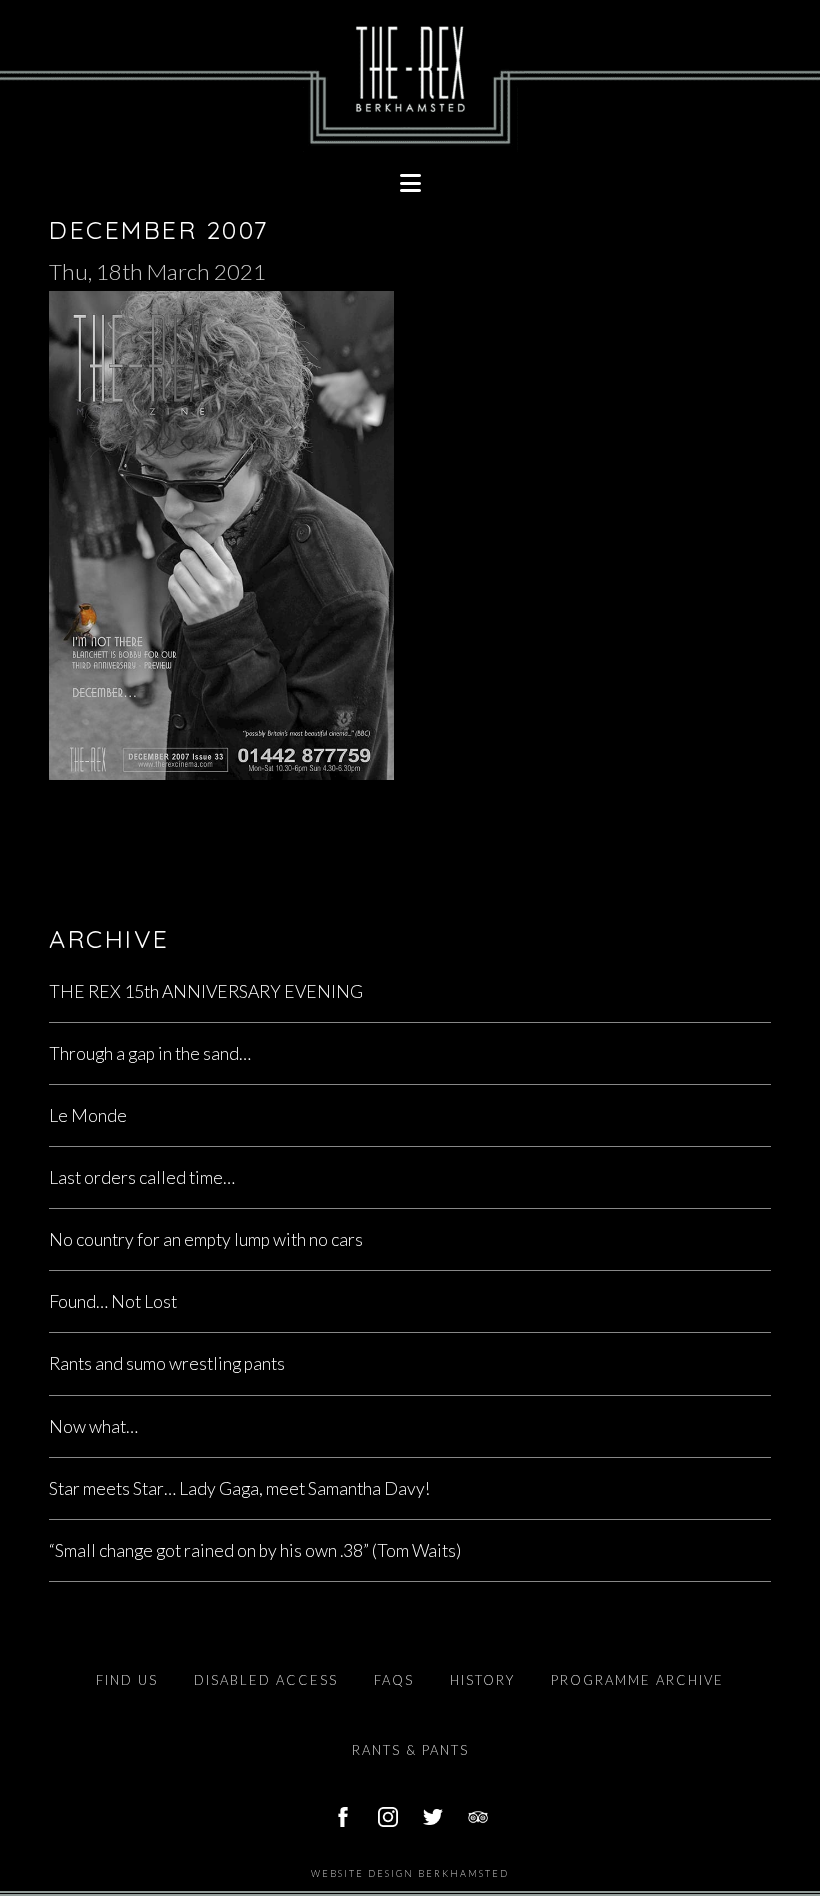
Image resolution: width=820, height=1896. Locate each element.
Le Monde (88, 1115)
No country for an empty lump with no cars (206, 1239)
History (482, 1680)
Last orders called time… (142, 1177)
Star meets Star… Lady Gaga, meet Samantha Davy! (239, 1488)
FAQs (394, 1680)
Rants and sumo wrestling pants (167, 1363)
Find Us (127, 1680)
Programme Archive (637, 1680)
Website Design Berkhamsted (410, 1873)
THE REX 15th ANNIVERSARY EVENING (206, 991)
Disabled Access (266, 1680)
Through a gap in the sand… (150, 1053)
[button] (410, 183)
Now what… (93, 1426)
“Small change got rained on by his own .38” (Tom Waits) (255, 1550)
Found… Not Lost (113, 1301)
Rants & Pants (410, 1750)
